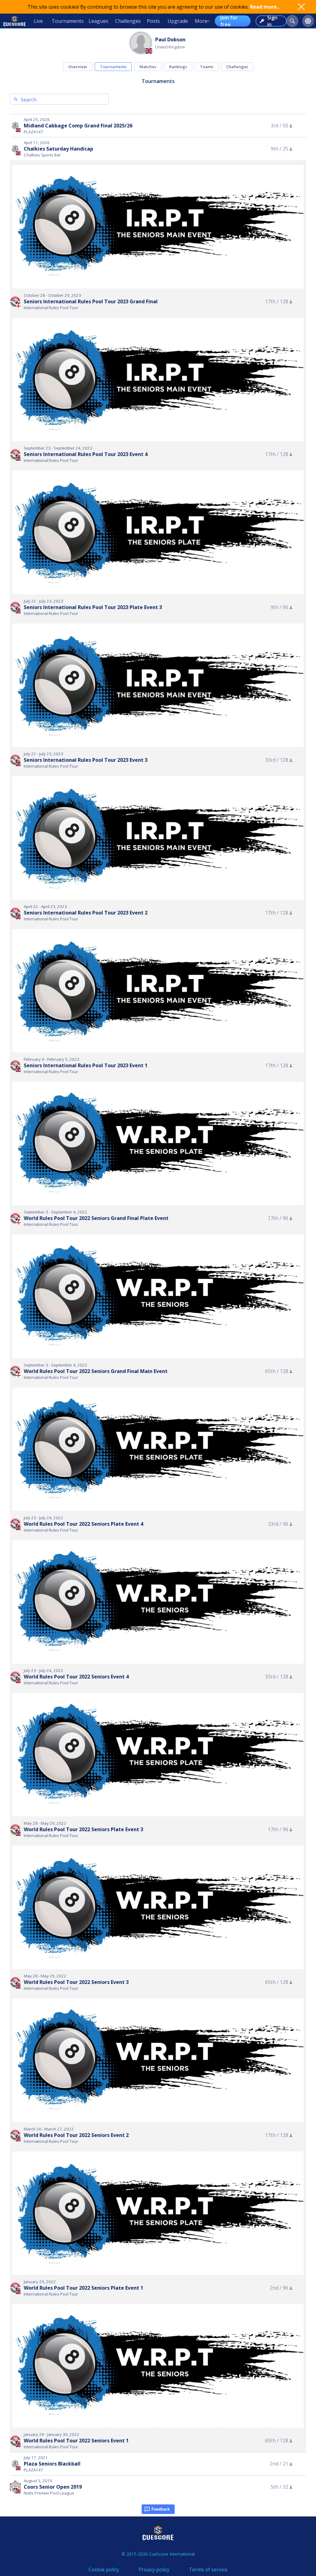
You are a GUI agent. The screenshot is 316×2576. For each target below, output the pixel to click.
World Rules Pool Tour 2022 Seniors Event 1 (76, 2441)
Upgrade (178, 21)
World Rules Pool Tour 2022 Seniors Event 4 (76, 1677)
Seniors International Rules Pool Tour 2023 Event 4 (86, 454)
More (201, 21)
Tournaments (68, 21)
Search (29, 100)
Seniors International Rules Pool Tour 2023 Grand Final (91, 301)
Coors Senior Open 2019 (53, 2487)
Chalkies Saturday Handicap (58, 149)
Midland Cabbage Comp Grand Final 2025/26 (78, 126)
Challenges (128, 21)
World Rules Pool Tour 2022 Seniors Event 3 (76, 1982)
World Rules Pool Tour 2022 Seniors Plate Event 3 (83, 1829)
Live (38, 21)
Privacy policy (154, 2570)
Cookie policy (104, 2570)
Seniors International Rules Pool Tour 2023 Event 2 (86, 913)
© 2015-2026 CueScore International (158, 2554)
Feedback (161, 2509)
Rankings (178, 67)
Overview (78, 67)
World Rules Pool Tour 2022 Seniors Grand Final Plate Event (96, 1218)
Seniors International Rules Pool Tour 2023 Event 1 (86, 1065)
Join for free (229, 21)
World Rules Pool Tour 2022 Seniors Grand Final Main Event (96, 1371)
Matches (148, 67)
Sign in (272, 21)
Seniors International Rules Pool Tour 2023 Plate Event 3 (93, 607)
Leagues (98, 21)
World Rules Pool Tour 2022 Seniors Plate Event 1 (83, 2288)
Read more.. (265, 7)
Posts (153, 21)
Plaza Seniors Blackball (52, 2464)
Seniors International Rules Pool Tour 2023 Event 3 (86, 760)
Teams (207, 67)
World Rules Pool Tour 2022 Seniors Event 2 (76, 2135)
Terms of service (208, 2570)
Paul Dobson (170, 39)
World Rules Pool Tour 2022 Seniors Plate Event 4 (83, 1524)
